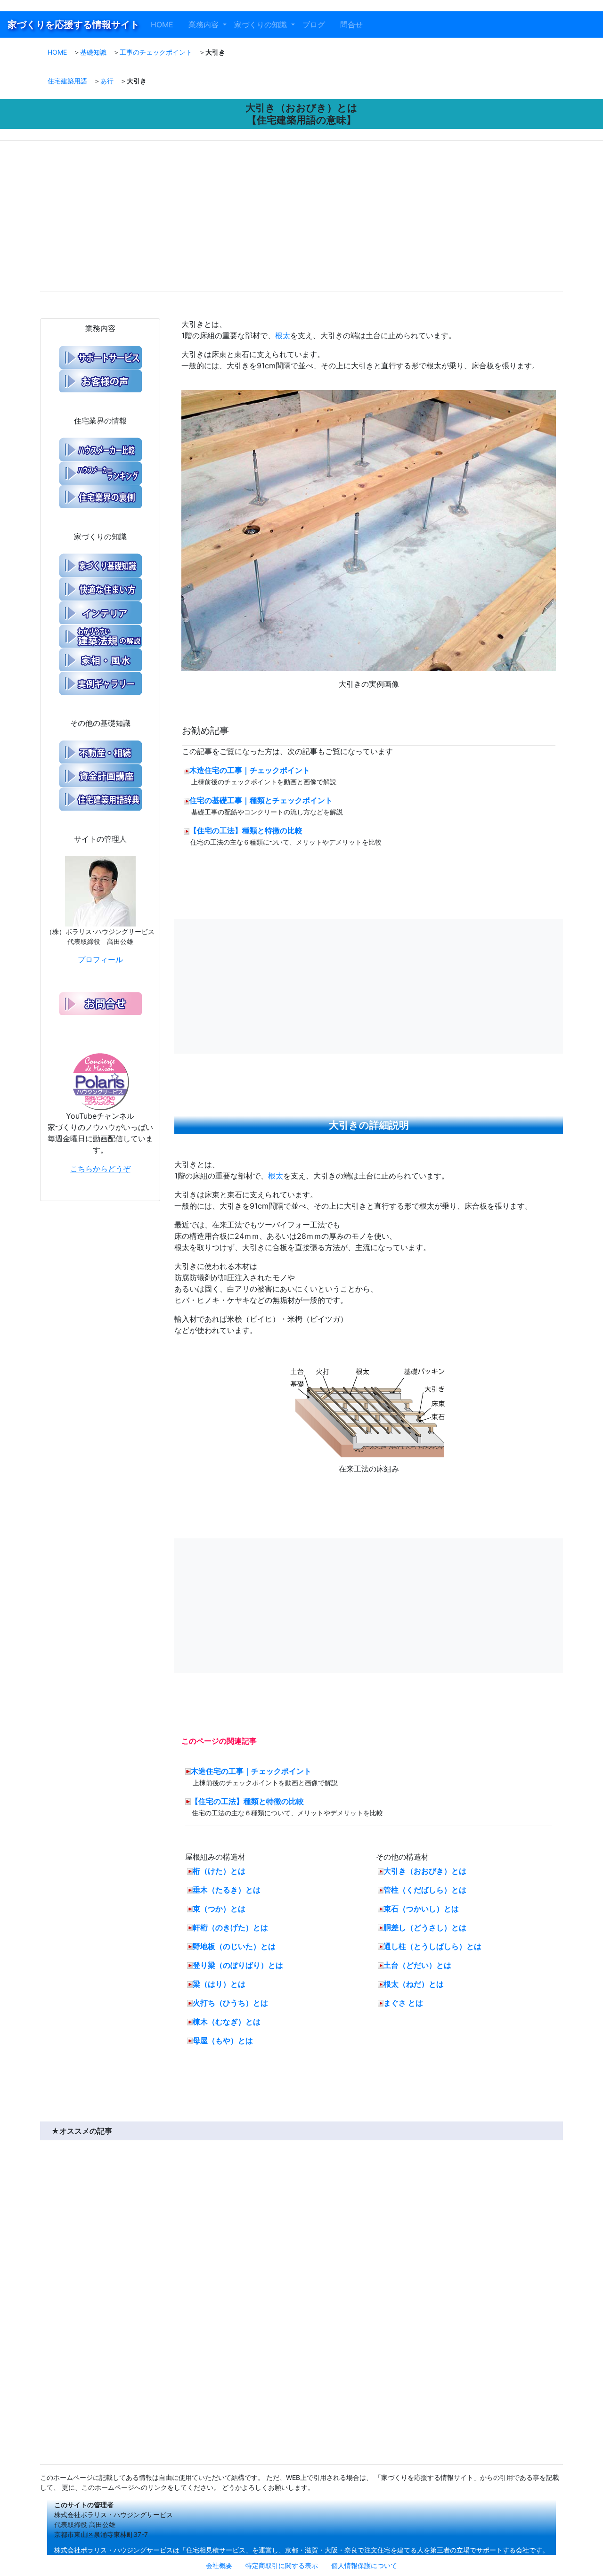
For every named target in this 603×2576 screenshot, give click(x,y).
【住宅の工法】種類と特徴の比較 (246, 830)
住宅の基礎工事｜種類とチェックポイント (261, 800)
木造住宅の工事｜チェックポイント (250, 770)
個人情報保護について (364, 2565)
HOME (168, 24)
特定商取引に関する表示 (282, 2565)
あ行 (107, 81)
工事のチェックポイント (156, 52)
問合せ (355, 24)
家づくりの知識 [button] (262, 24)
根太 (283, 335)
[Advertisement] (171, 218)
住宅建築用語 (67, 81)
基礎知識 (93, 52)
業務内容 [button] (205, 24)
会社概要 (219, 2565)
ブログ (318, 24)
